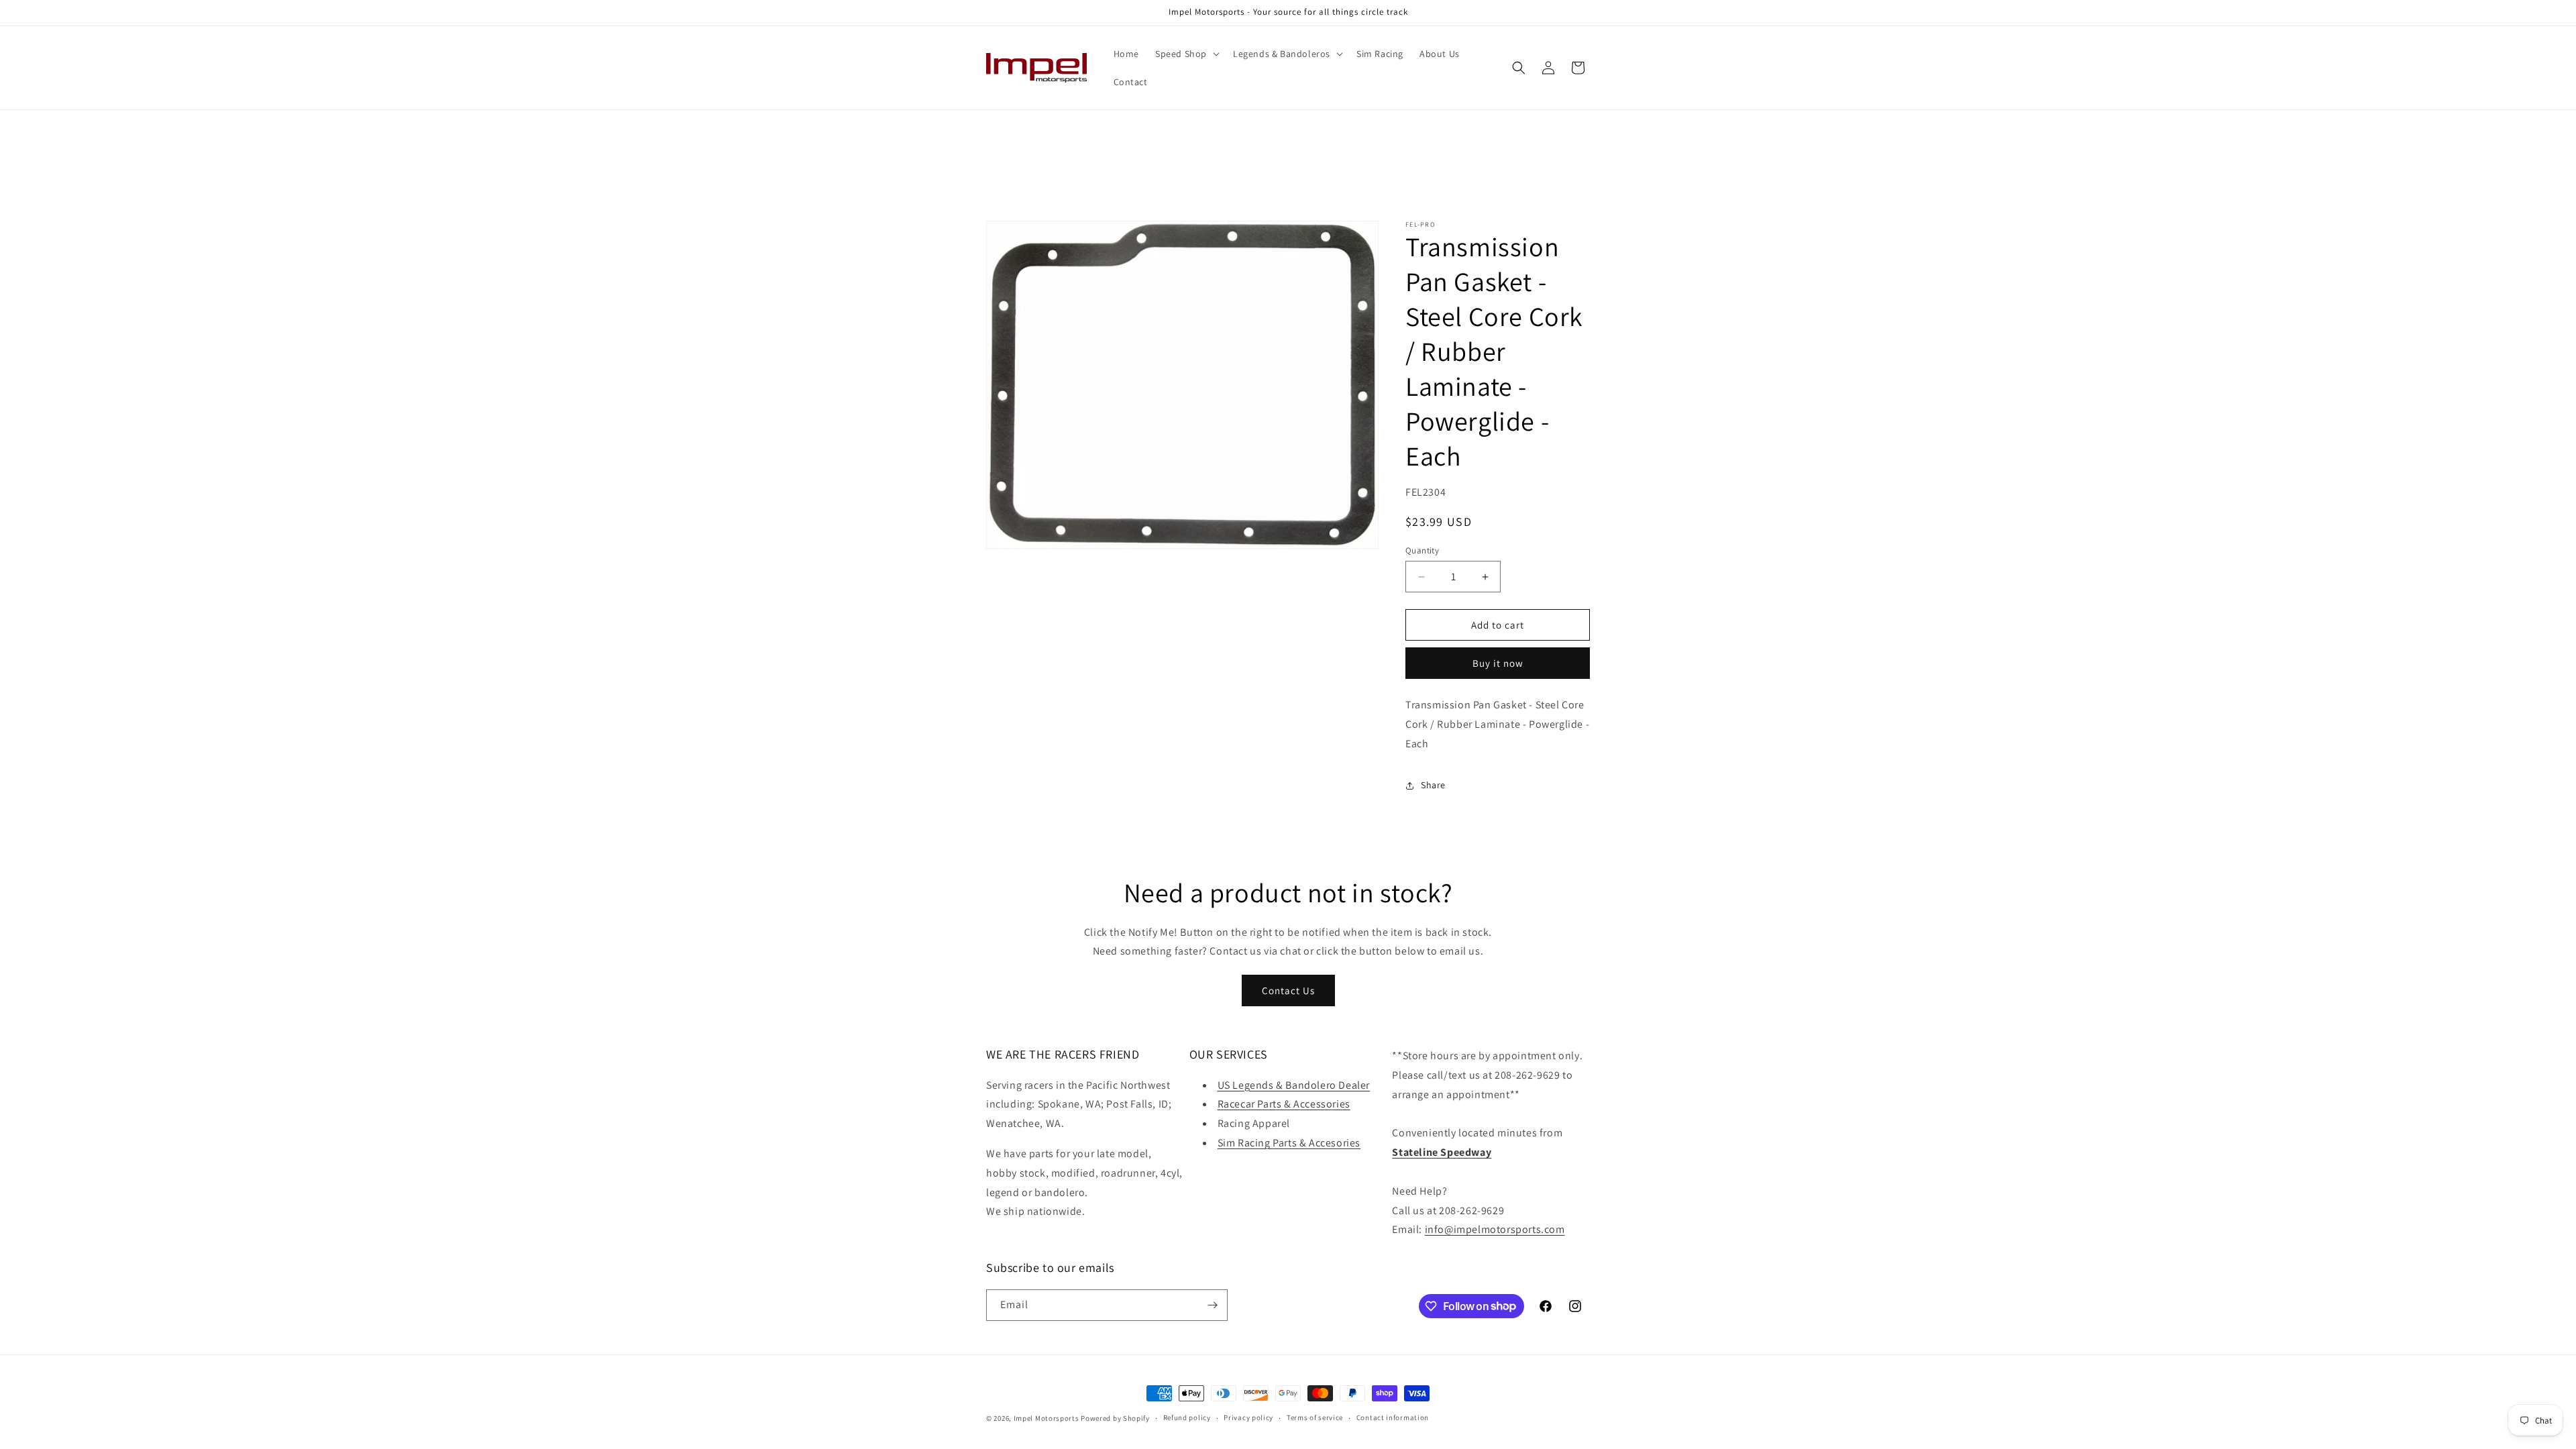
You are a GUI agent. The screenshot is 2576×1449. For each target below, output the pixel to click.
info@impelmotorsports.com (1495, 1229)
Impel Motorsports (1046, 1418)
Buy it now (1498, 663)
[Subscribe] (1212, 1305)
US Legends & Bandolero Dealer (1294, 1085)
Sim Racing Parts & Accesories (1289, 1143)
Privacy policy (1248, 1417)
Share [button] (1433, 785)
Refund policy (1187, 1417)
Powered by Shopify (1115, 1418)
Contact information (1393, 1417)
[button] (1186, 54)
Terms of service (1315, 1417)
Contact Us (1288, 990)
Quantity (1422, 550)
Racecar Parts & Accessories (1284, 1104)
